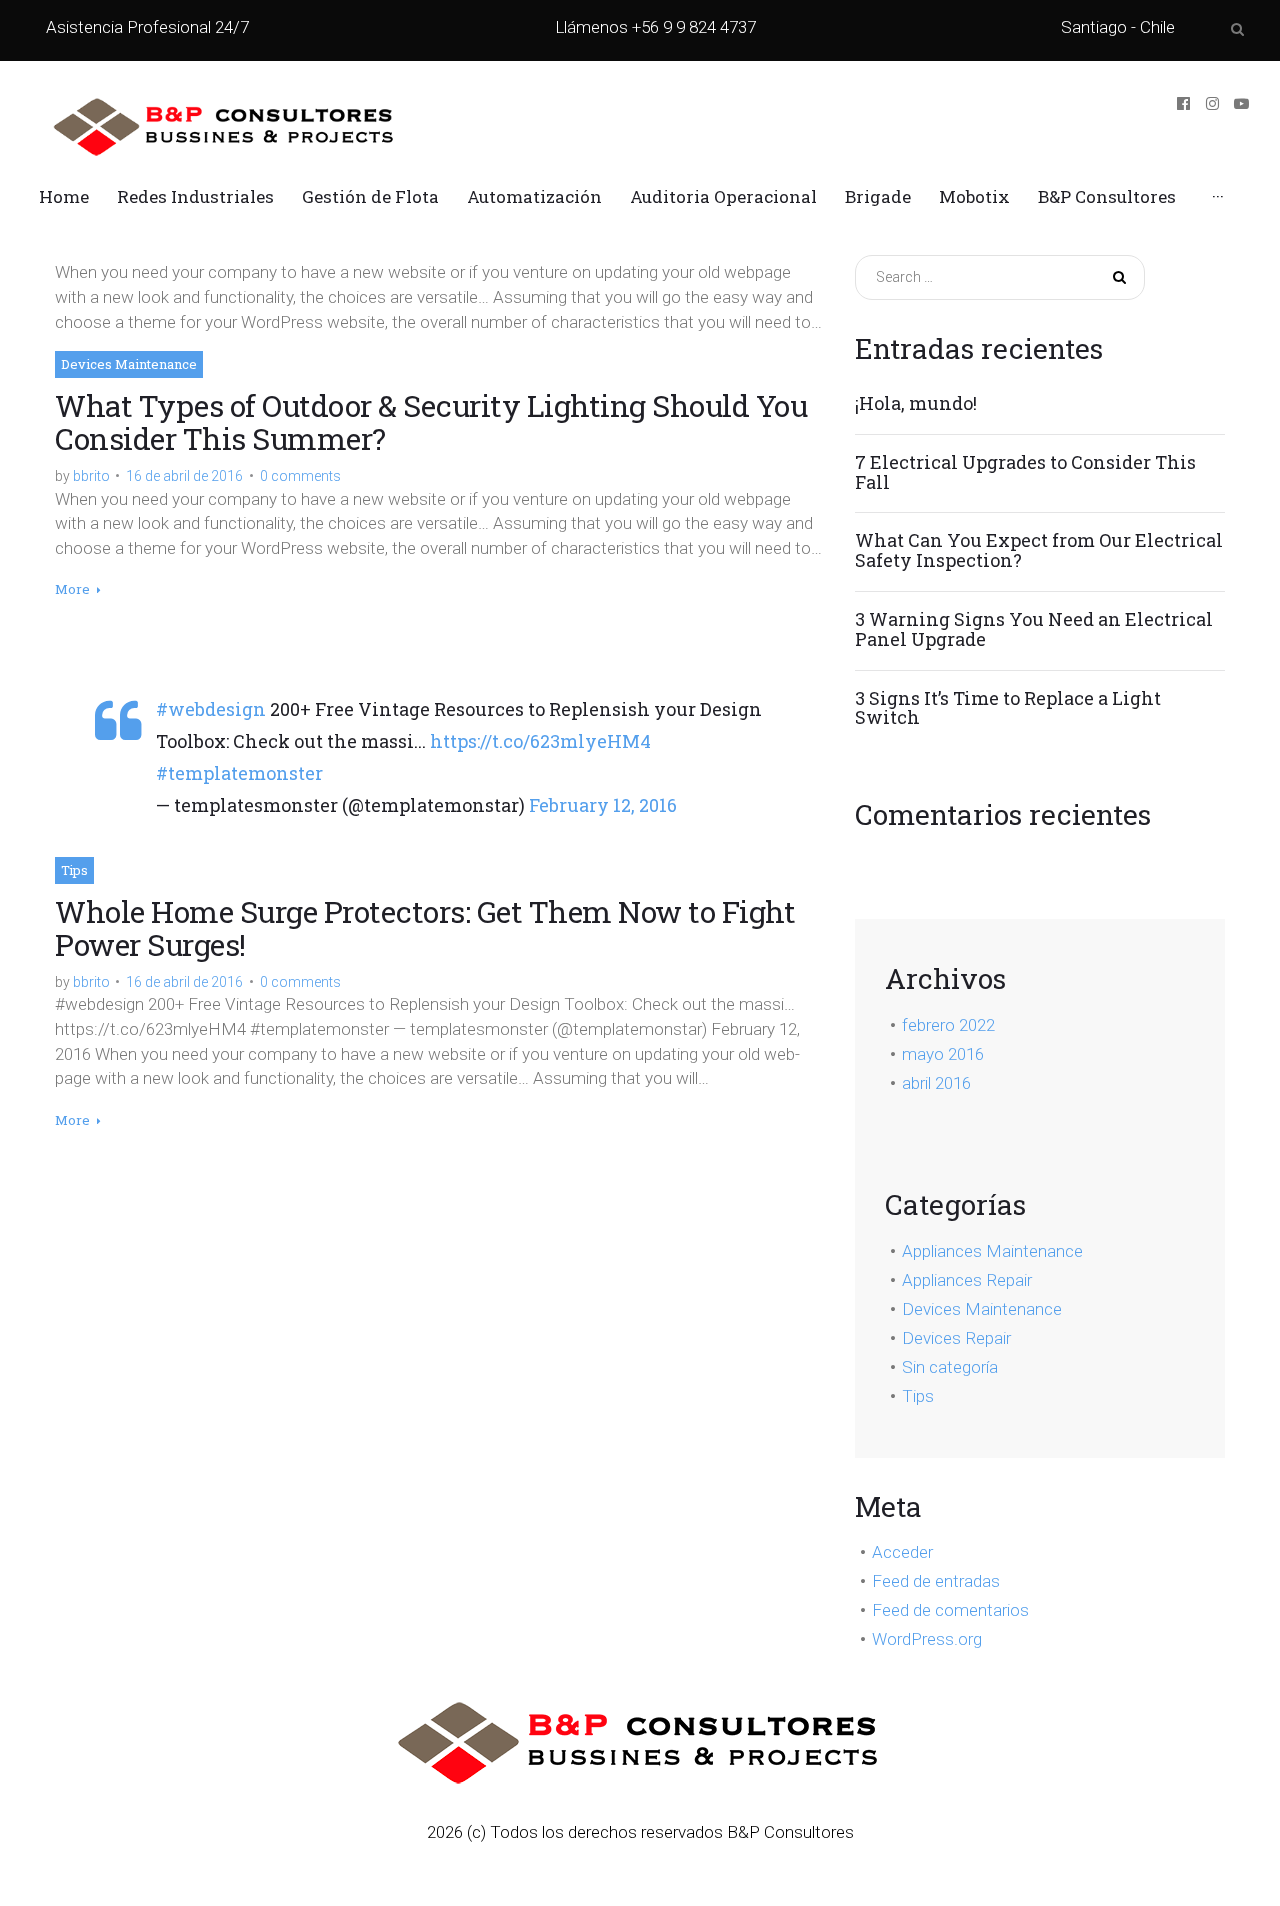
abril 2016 (936, 1083)
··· (1218, 196)
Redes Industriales (195, 196)
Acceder (902, 1552)
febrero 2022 (948, 1025)
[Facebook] (1183, 103)
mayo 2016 (943, 1054)
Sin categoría (950, 1367)
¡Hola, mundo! (916, 404)
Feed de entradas (936, 1581)
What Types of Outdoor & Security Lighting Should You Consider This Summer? (431, 422)
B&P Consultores (1107, 196)
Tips (74, 870)
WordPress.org (927, 1639)
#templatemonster (239, 773)
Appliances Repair (967, 1280)
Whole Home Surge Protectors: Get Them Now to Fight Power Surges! (425, 928)
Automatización (534, 196)
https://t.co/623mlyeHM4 (540, 741)
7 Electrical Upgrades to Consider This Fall (1025, 473)
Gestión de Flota (370, 196)
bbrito (91, 476)
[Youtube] (1241, 103)
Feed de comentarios (950, 1610)
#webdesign (211, 709)
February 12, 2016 (603, 805)
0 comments (300, 476)
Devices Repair (956, 1338)
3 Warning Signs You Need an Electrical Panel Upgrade (1034, 630)
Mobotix (974, 196)
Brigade (878, 196)
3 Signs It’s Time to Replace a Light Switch (1008, 709)
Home (64, 196)
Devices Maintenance (129, 364)
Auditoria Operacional (723, 196)
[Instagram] (1212, 103)
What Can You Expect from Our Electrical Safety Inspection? (1039, 551)
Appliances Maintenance (992, 1251)
